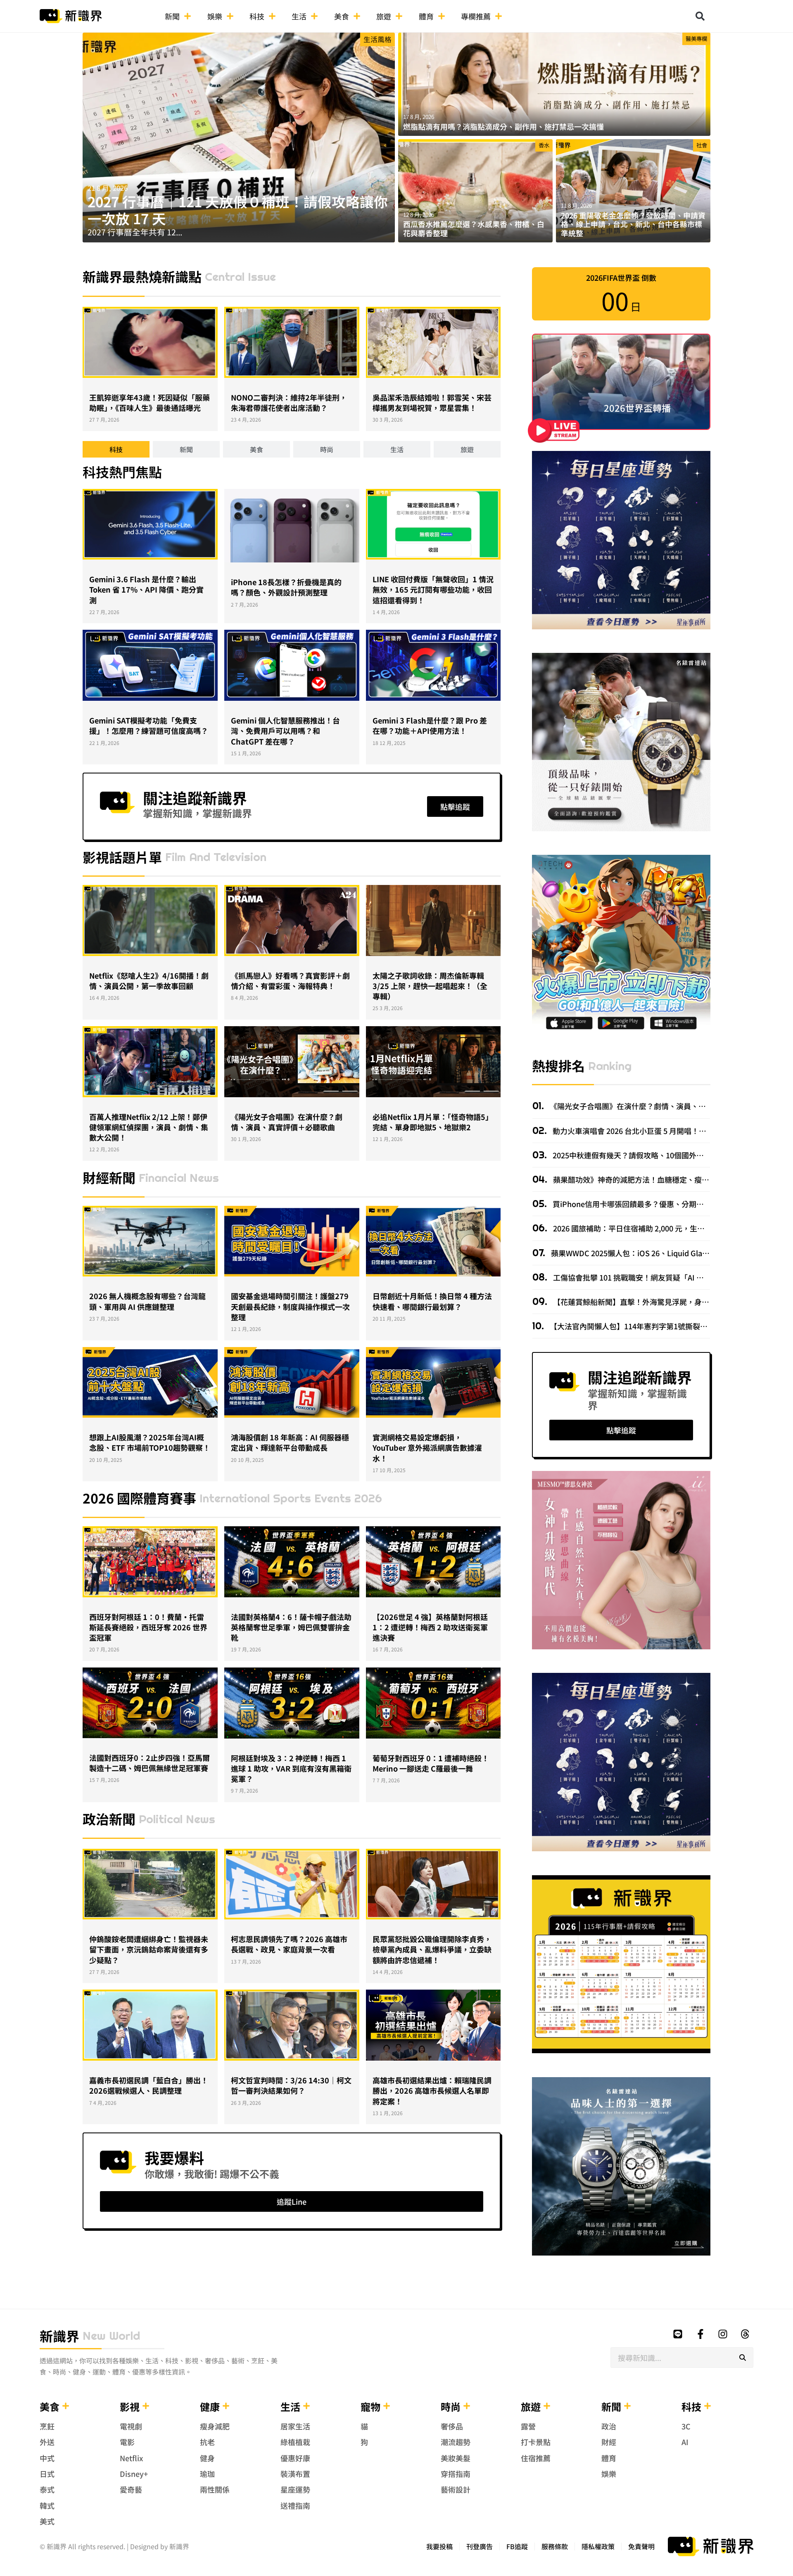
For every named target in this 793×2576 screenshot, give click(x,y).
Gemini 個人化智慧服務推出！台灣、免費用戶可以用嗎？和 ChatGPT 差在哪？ (285, 731)
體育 (426, 16)
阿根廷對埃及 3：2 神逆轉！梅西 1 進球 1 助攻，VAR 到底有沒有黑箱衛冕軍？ (291, 1768)
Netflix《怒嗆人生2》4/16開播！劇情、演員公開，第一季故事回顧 (149, 981)
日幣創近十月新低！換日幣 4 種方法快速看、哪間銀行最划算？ (432, 1301)
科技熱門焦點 (122, 472)
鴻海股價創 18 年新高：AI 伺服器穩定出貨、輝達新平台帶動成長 (290, 1442)
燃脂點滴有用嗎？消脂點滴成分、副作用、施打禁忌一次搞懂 (503, 126)
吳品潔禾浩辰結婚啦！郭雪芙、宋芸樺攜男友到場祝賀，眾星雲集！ (432, 402)
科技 (257, 16)
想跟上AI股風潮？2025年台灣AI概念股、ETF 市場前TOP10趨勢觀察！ (150, 1442)
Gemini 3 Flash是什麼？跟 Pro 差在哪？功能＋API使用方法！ (430, 725)
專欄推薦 (476, 16)
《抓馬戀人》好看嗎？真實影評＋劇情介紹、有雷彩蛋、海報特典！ (290, 981)
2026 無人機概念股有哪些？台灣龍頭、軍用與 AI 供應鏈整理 (147, 1301)
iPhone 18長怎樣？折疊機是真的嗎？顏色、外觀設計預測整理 (286, 587)
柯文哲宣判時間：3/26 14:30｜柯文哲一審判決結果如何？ (291, 2085)
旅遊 (384, 16)
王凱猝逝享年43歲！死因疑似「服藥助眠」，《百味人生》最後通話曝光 (150, 402)
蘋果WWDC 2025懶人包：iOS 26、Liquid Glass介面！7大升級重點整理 (669, 1253)
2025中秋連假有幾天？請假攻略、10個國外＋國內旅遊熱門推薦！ (661, 1155)
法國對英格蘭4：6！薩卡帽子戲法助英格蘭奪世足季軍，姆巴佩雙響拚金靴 (291, 1627)
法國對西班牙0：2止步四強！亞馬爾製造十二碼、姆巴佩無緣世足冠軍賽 (150, 1763)
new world (111, 2336)
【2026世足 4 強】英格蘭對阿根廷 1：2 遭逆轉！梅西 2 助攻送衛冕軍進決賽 (430, 1627)
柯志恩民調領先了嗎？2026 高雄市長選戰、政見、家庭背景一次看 (289, 1944)
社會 (702, 145)
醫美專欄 (696, 38)
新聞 (172, 16)
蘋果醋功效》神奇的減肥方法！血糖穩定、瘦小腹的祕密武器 (653, 1179)
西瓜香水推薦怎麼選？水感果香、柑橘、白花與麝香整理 (474, 228)
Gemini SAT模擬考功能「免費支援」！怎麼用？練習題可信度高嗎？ (149, 725)
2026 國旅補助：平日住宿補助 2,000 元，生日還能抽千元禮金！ (658, 1228)
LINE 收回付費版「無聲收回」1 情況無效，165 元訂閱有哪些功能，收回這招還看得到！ (433, 589)
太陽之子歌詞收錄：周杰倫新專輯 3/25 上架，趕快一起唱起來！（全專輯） (430, 986)
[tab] (116, 449)
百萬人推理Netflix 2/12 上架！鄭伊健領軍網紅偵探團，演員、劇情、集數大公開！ (149, 1127)
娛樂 (215, 16)
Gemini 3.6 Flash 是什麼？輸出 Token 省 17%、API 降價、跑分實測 (146, 589)
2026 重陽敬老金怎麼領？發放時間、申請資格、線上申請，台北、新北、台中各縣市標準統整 (633, 224)
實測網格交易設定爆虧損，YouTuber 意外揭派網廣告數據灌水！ (427, 1447)
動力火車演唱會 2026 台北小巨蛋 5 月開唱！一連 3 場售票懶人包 (658, 1131)
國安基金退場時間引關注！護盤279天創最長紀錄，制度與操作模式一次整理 (290, 1306)
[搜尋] (743, 2358)
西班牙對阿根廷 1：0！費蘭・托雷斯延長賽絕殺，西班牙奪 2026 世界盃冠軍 (148, 1627)
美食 (342, 16)
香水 (544, 145)
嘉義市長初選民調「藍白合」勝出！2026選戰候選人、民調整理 (149, 2085)
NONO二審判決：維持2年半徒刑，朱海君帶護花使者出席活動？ (289, 402)
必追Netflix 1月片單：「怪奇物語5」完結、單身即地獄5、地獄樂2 (433, 1122)
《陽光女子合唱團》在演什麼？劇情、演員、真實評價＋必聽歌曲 (287, 1122)
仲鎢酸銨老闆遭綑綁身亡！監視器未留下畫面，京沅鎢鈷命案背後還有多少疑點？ (149, 1949)
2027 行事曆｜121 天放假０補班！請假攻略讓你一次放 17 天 (238, 210)
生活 (299, 16)
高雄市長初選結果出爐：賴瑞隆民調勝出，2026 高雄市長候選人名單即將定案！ (432, 2090)
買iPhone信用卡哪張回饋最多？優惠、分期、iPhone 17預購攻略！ (663, 1204)
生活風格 (378, 39)
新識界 (59, 2336)
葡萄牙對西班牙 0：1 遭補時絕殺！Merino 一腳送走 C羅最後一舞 (431, 1763)
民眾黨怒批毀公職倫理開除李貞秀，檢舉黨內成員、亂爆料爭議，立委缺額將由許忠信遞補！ (432, 1949)
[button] (700, 16)
